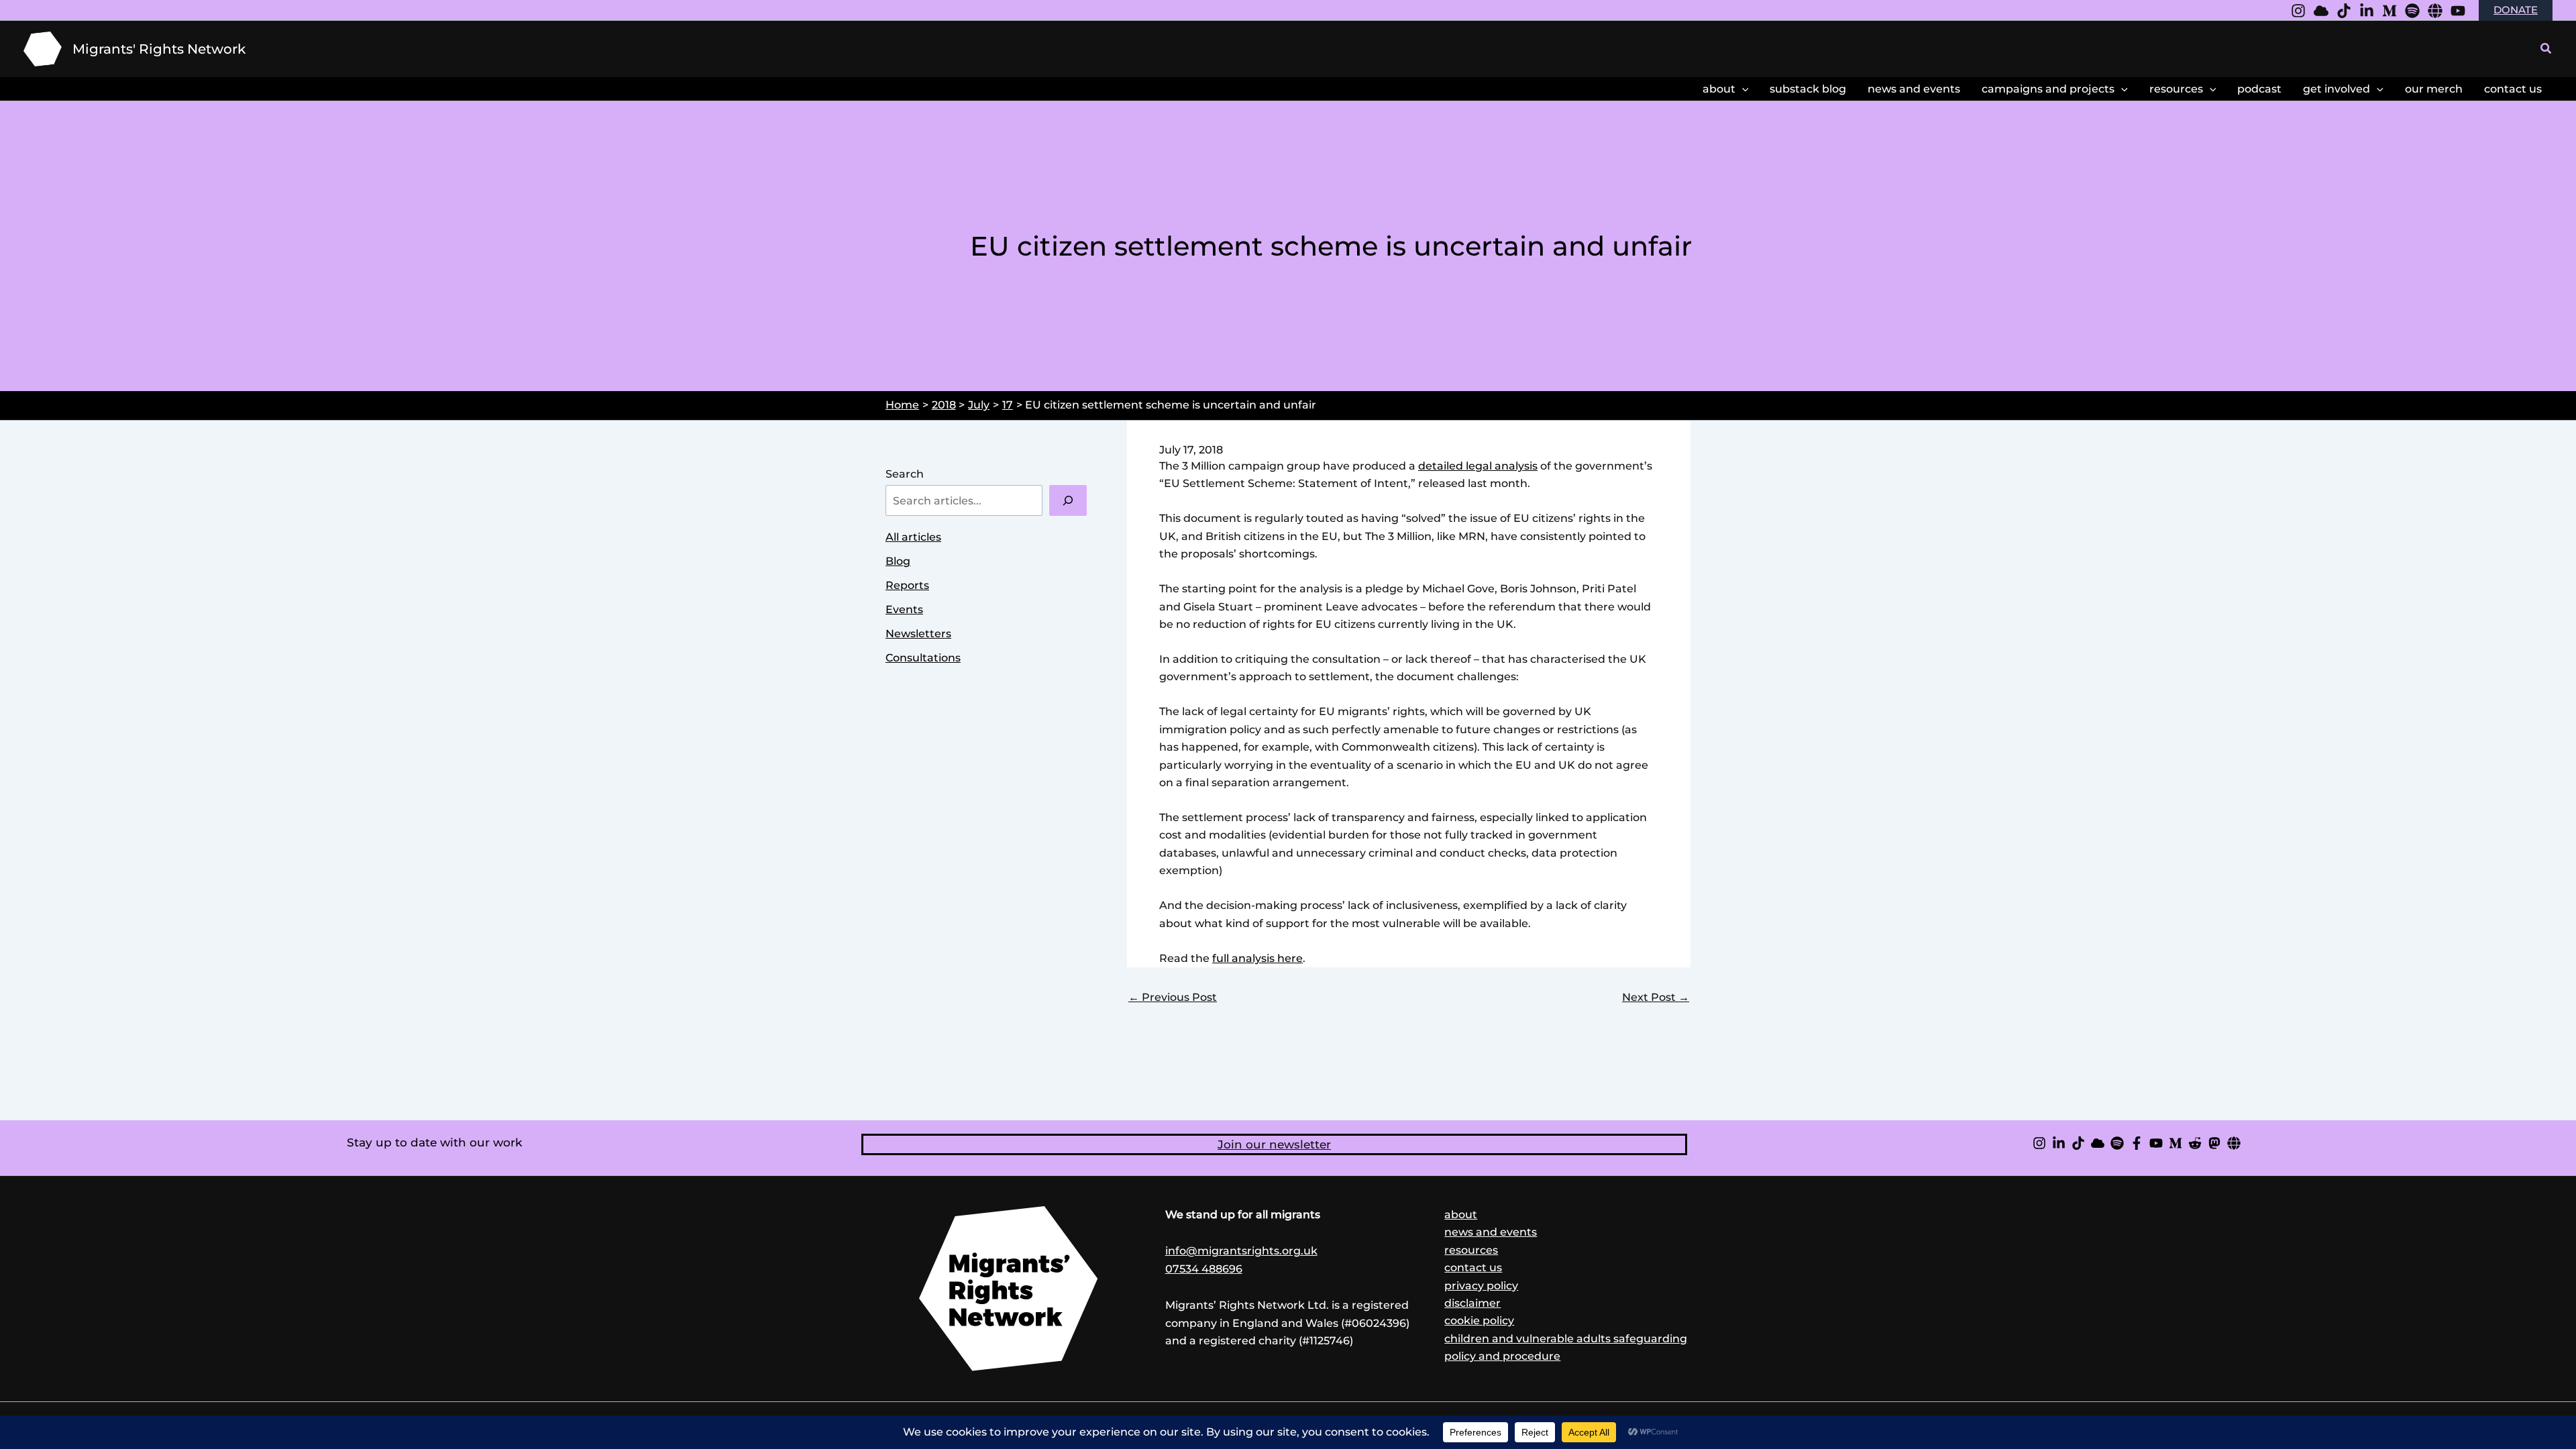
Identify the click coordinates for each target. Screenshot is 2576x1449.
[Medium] (2390, 11)
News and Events (1914, 89)
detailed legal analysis (1478, 466)
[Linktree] (2435, 11)
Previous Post (1173, 998)
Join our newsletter (1274, 1144)
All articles (913, 537)
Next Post (1656, 998)
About (1719, 89)
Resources (2176, 89)
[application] (1742, 89)
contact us (2513, 89)
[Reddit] (2195, 1143)
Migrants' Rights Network (159, 49)
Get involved (2337, 89)
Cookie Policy (1479, 1321)
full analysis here (1257, 958)
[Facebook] (2137, 1143)
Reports (907, 585)
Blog (898, 561)
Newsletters (918, 634)
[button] (2546, 49)
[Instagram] (2298, 11)
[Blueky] (2321, 11)
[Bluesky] (2098, 1143)
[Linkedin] (2367, 11)
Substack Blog (1808, 89)
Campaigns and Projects (2048, 89)
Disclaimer (1472, 1303)
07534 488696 (1204, 1269)
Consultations (923, 658)
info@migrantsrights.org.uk (1241, 1251)
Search (905, 474)
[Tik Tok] (2344, 11)
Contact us (1473, 1268)
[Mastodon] (2214, 1143)
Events (904, 609)
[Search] (1068, 500)
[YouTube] (2458, 11)
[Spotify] (2412, 11)
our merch (2434, 89)
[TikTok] (2078, 1143)
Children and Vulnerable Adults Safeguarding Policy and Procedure (1566, 1347)
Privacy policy (1481, 1286)
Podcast (2259, 89)
